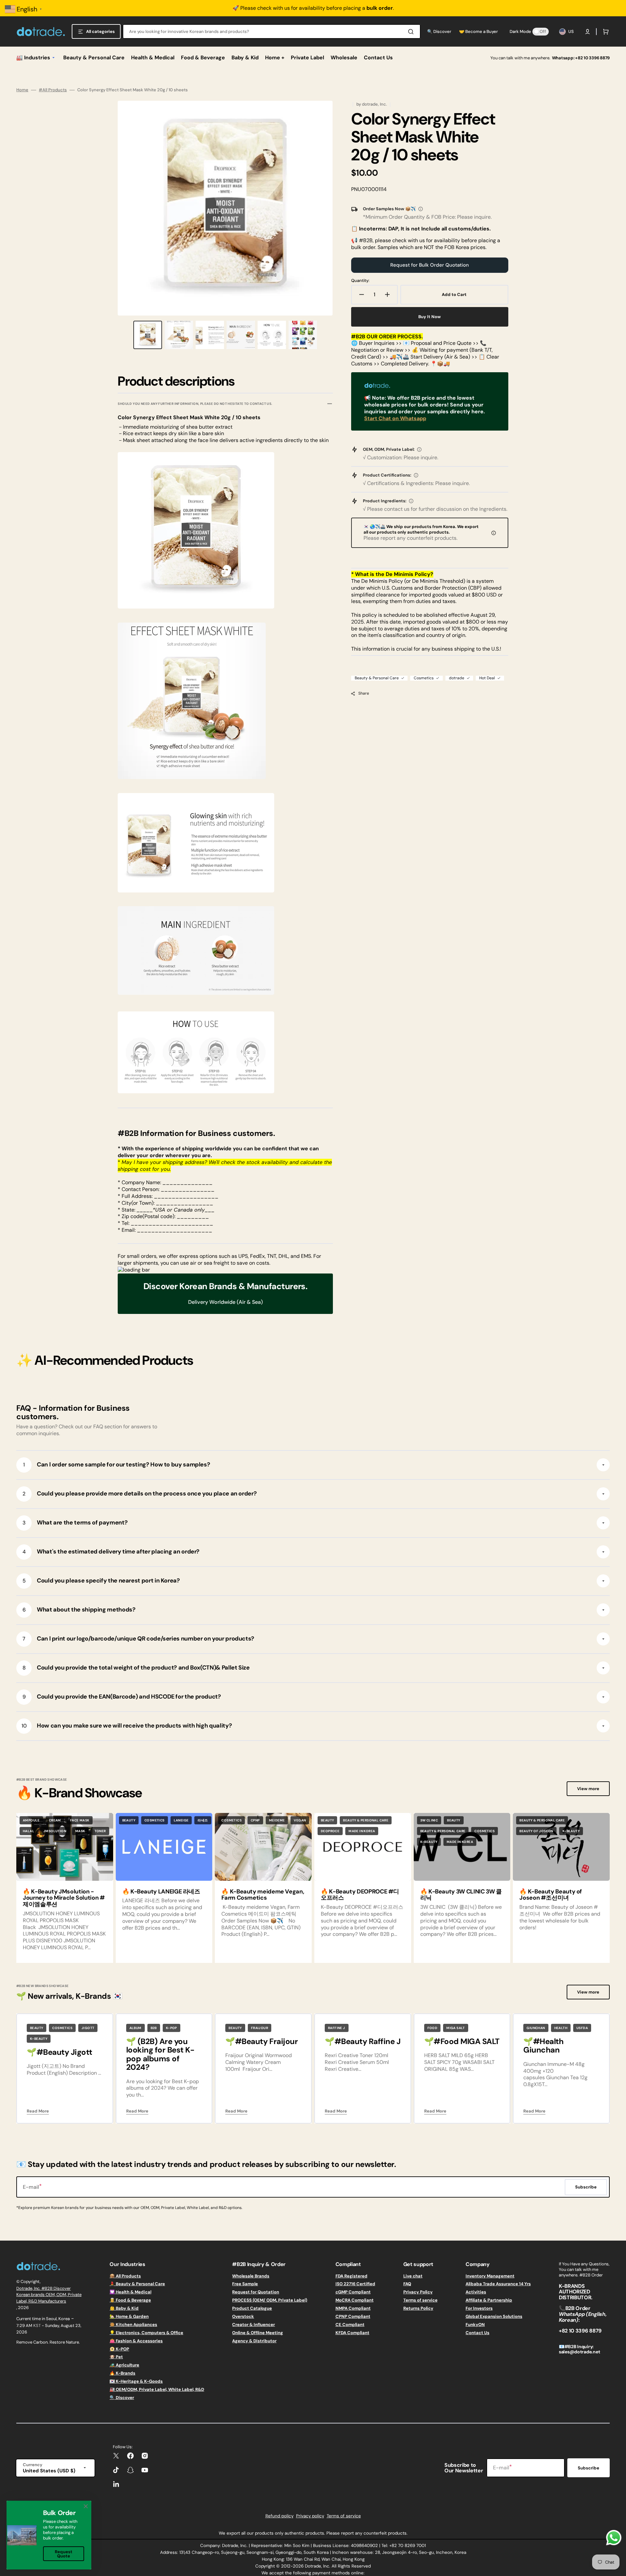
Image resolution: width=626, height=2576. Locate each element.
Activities (476, 2292)
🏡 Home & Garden (129, 2316)
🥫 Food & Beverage (130, 2300)
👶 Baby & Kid (124, 2308)
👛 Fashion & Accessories (136, 2341)
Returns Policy (418, 2308)
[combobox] (272, 31)
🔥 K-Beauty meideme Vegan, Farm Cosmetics (263, 1895)
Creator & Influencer (253, 2325)
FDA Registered (351, 2276)
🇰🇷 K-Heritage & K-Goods (136, 2381)
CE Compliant (350, 2325)
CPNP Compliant (353, 2316)
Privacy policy (310, 2516)
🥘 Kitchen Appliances (133, 2325)
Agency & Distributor (254, 2341)
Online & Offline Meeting (258, 2333)
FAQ (407, 2284)
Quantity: (360, 281)
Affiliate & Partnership (489, 2300)
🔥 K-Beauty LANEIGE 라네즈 (161, 1892)
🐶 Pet (116, 2357)
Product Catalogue (252, 2308)
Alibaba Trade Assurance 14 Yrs (498, 2284)
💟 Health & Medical (130, 2292)
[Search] (412, 32)
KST (37, 2326)
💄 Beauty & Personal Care (137, 2284)
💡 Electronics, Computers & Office (146, 2333)
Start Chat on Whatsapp (395, 418)
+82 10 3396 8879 (592, 58)
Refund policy (279, 2516)
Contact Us (477, 2333)
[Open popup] (421, 209)
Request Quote (64, 2554)
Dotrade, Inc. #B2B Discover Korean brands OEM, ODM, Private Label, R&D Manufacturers (49, 2295)
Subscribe (589, 2468)
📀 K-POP (119, 2349)
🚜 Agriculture (124, 2365)
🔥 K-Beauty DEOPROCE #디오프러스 (360, 1895)
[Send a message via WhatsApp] (614, 2538)
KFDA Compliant (352, 2333)
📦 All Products (125, 2276)
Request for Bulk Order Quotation (430, 265)
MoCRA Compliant (355, 2300)
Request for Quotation (256, 2292)
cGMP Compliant (353, 2292)
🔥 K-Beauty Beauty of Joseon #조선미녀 (551, 1895)
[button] (588, 32)
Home (22, 90)
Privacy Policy (418, 2292)
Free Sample (245, 2284)
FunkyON (475, 2325)
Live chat (413, 2276)
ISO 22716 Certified (355, 2284)
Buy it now (430, 317)
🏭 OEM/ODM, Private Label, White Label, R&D (157, 2389)
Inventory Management (490, 2276)
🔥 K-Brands (122, 2373)
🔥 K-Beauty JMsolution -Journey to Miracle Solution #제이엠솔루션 (64, 1898)
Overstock (243, 2316)
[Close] (86, 2506)
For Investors (479, 2308)
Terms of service (420, 2300)
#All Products (53, 90)
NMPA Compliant (353, 2308)
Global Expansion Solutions (494, 2316)
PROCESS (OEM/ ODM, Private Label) (270, 2300)
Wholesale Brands (251, 2276)
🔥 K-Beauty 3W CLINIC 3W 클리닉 (461, 1895)
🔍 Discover (122, 2398)
